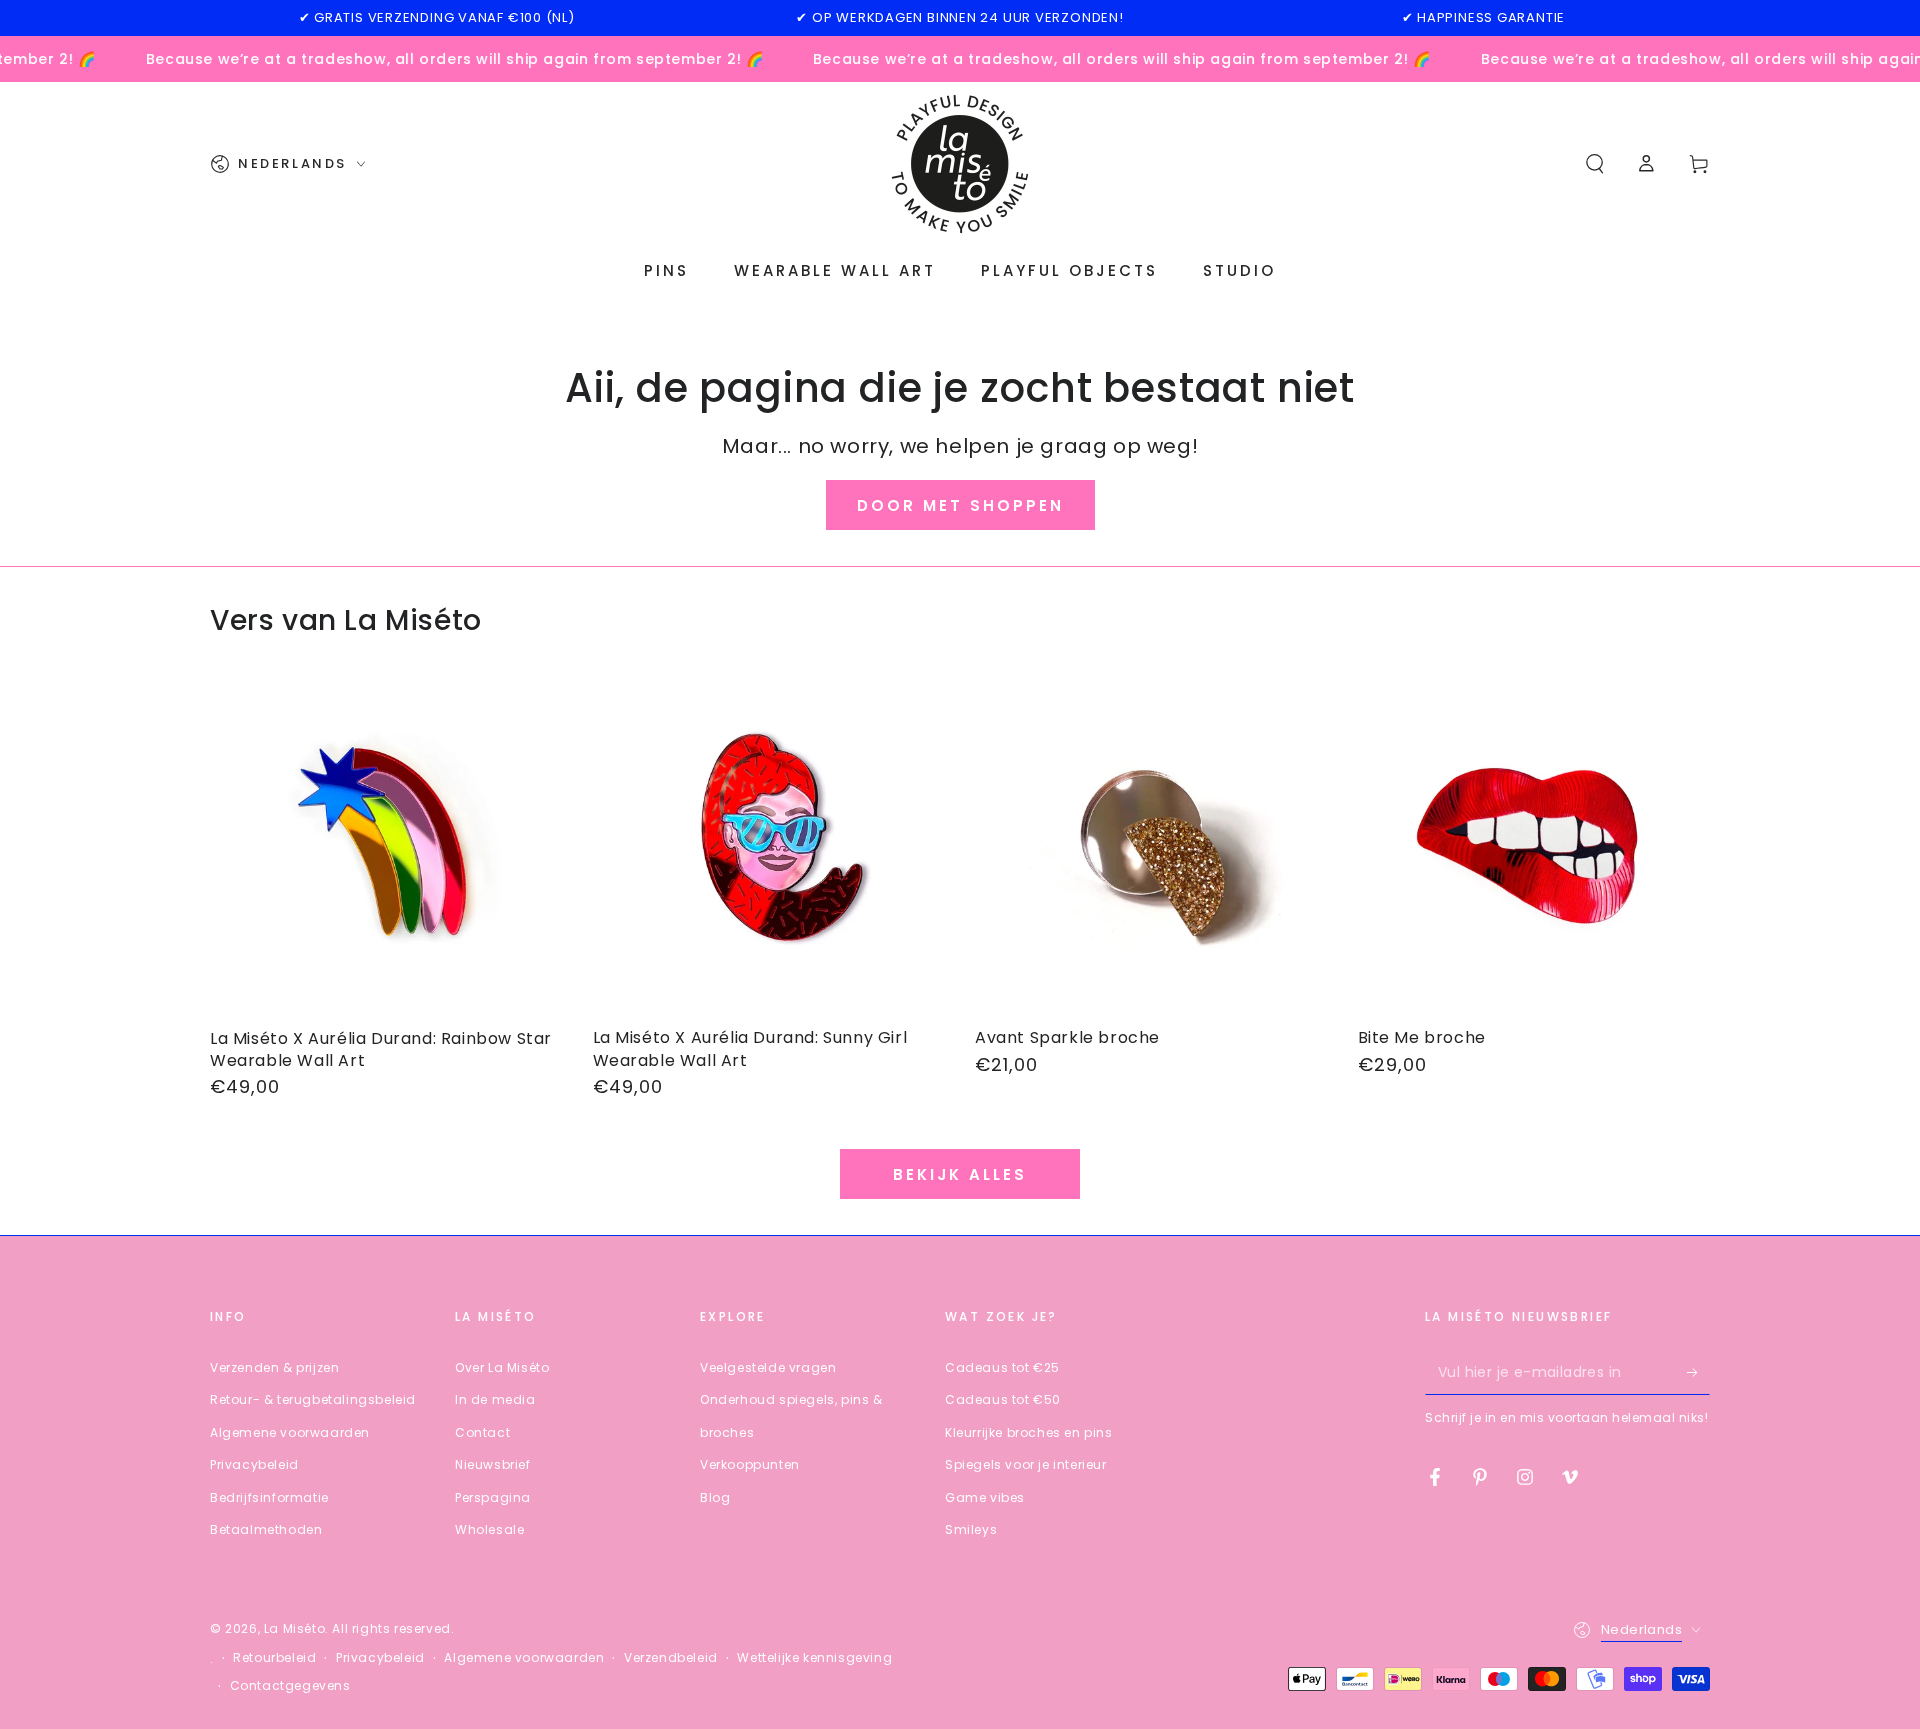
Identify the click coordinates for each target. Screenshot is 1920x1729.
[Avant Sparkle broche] (1151, 845)
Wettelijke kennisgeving (814, 1658)
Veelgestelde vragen (768, 1367)
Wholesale (489, 1529)
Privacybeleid (254, 1464)
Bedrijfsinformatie (269, 1497)
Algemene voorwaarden (290, 1432)
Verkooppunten (750, 1464)
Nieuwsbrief (493, 1464)
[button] (1595, 164)
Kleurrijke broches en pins (1029, 1432)
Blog (715, 1497)
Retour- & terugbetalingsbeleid (313, 1399)
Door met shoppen (960, 505)
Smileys (971, 1529)
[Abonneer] (1698, 1372)
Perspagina (493, 1497)
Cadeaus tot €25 (1002, 1367)
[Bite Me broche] (1534, 845)
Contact (482, 1432)
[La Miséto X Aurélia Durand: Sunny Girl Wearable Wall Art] (769, 845)
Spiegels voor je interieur (1026, 1464)
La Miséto (294, 1628)
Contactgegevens (290, 1686)
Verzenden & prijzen (274, 1367)
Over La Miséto (502, 1367)
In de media (495, 1399)
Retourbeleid (274, 1658)
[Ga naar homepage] (960, 164)
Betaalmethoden (266, 1529)
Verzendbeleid (671, 1658)
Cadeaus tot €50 (1003, 1399)
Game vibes (985, 1497)
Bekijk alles (960, 1174)
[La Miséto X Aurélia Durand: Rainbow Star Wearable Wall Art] (386, 845)
